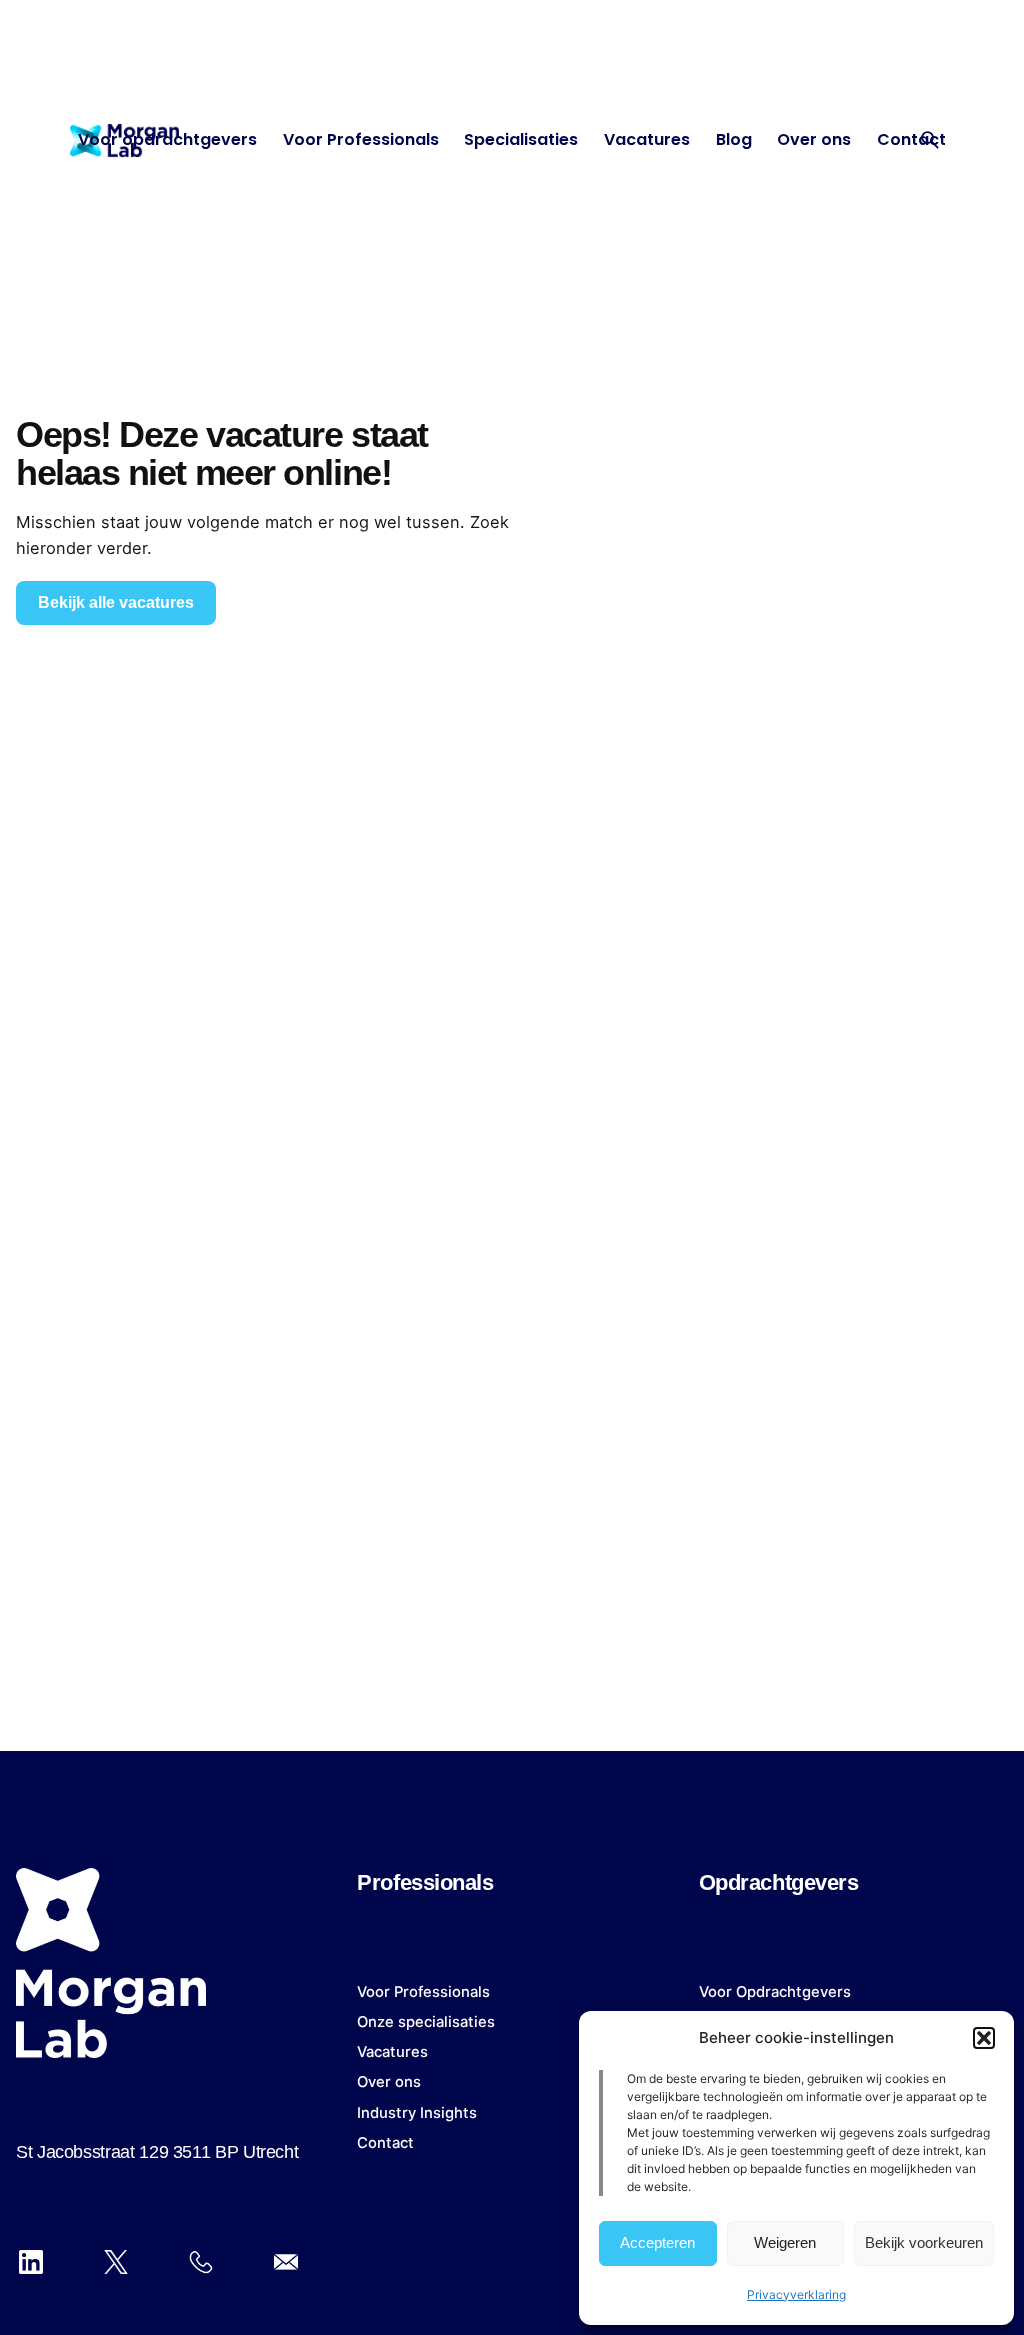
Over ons (389, 2082)
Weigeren (785, 2242)
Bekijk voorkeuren (924, 2242)
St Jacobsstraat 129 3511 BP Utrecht (157, 2152)
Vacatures (392, 2052)
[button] (984, 2038)
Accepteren (657, 2242)
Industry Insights (417, 2113)
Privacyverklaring (796, 2294)
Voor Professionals (423, 1992)
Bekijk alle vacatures (116, 602)
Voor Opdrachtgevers (775, 1992)
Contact (385, 2143)
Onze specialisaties (426, 2022)
